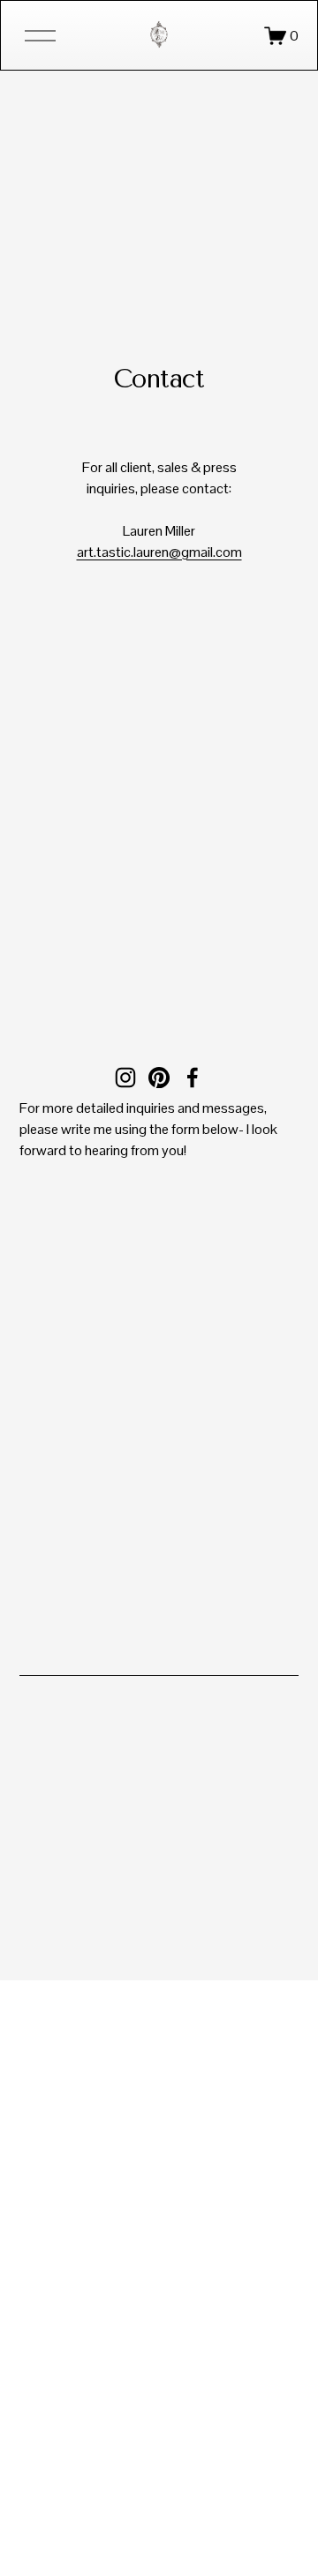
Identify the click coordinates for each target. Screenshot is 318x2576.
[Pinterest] (159, 1078)
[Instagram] (125, 1078)
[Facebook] (193, 1078)
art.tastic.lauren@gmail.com (159, 552)
